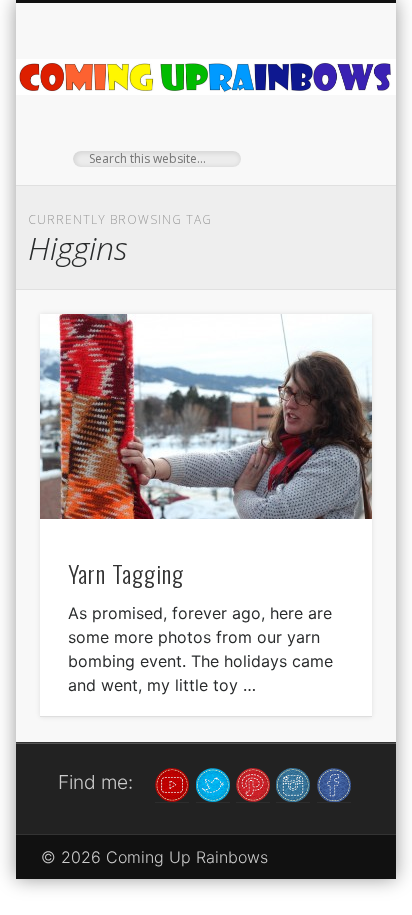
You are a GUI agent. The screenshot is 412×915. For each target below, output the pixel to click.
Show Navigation (323, 179)
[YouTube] (172, 783)
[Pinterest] (253, 783)
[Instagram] (293, 783)
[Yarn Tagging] (206, 416)
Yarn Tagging (126, 573)
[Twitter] (213, 783)
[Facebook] (334, 783)
